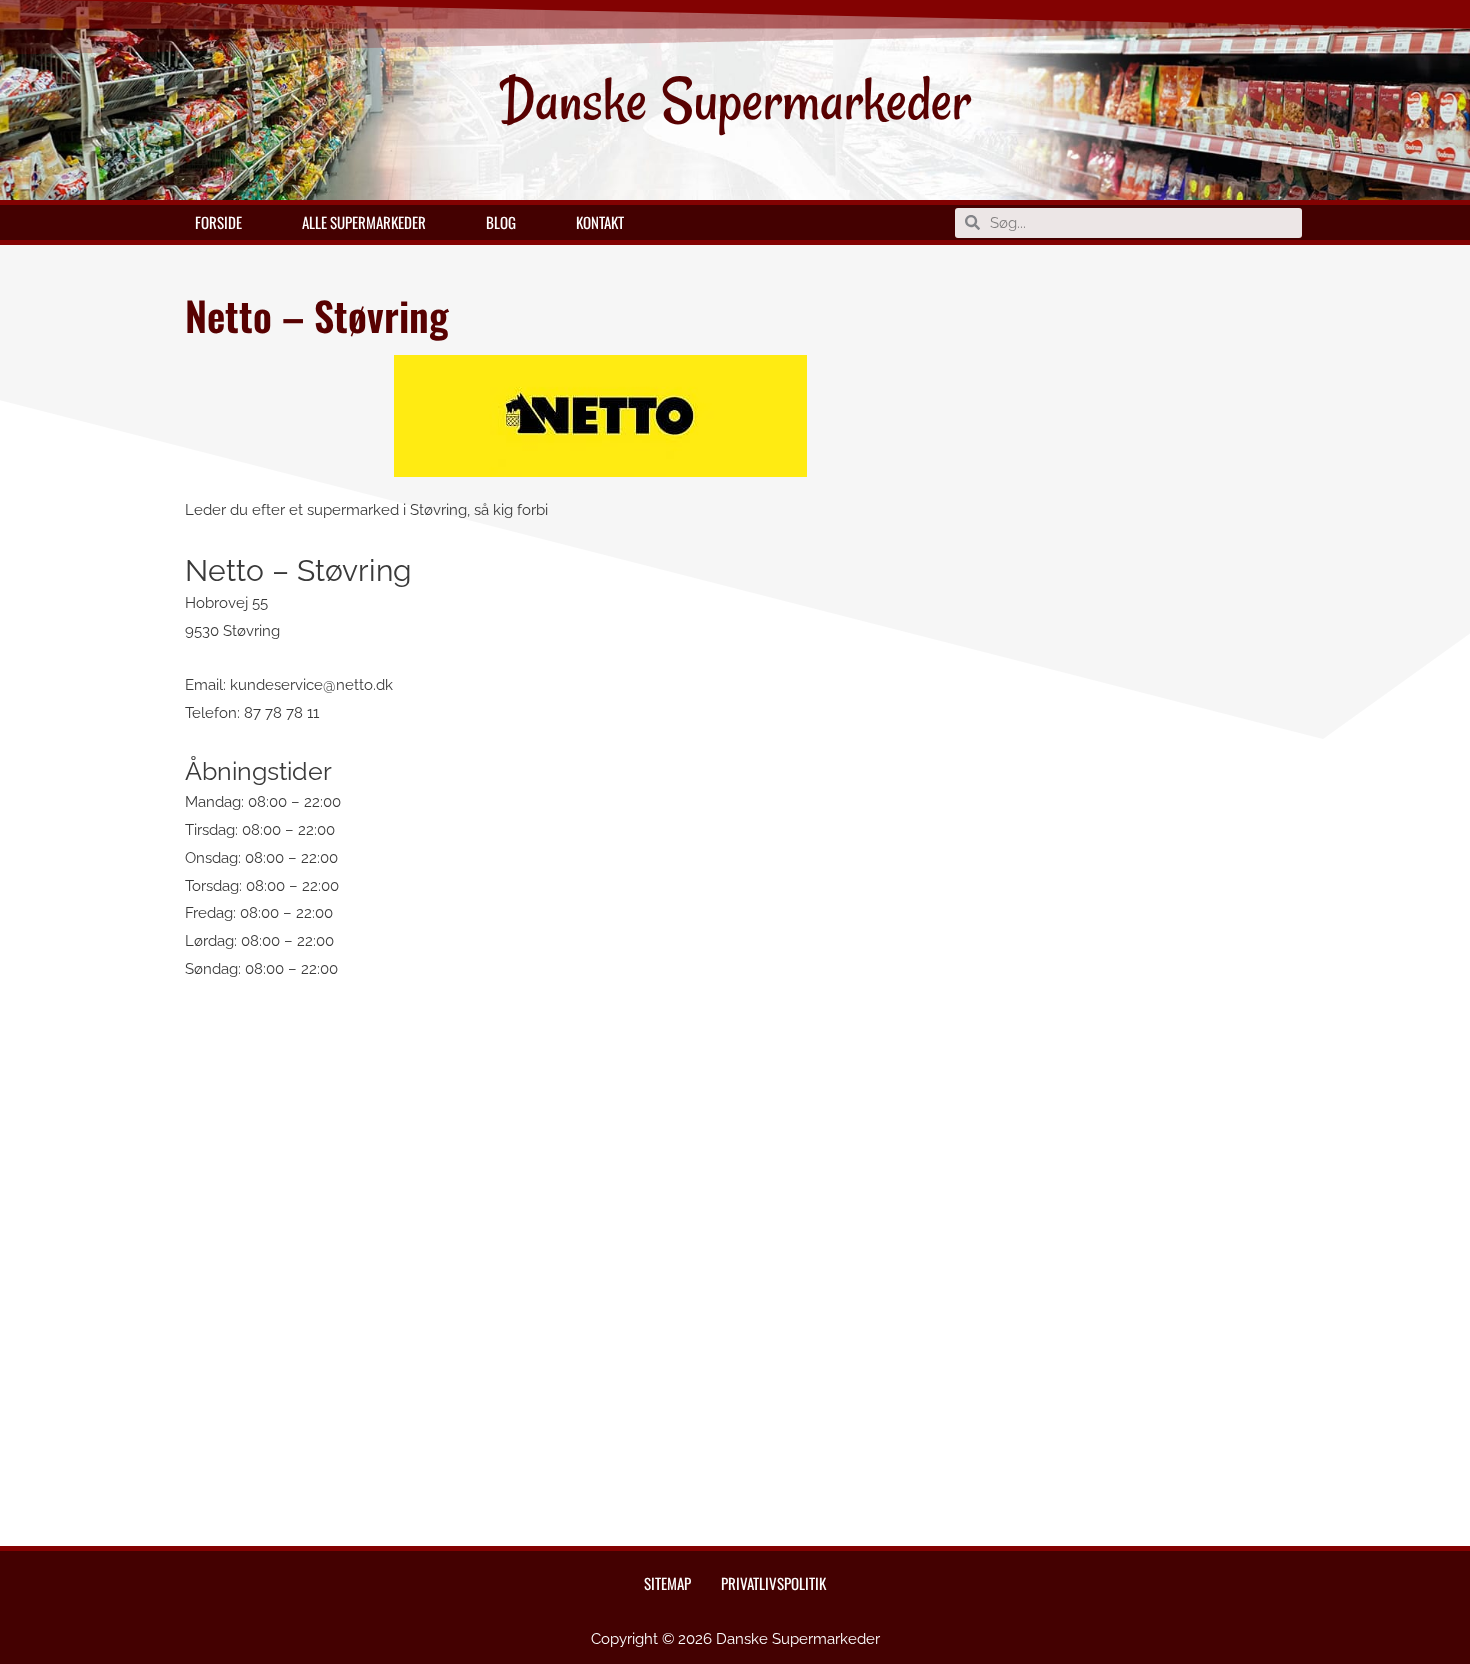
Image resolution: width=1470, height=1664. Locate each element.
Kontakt (600, 222)
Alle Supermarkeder (364, 222)
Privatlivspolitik (773, 1583)
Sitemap (667, 1583)
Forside (218, 222)
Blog (501, 222)
